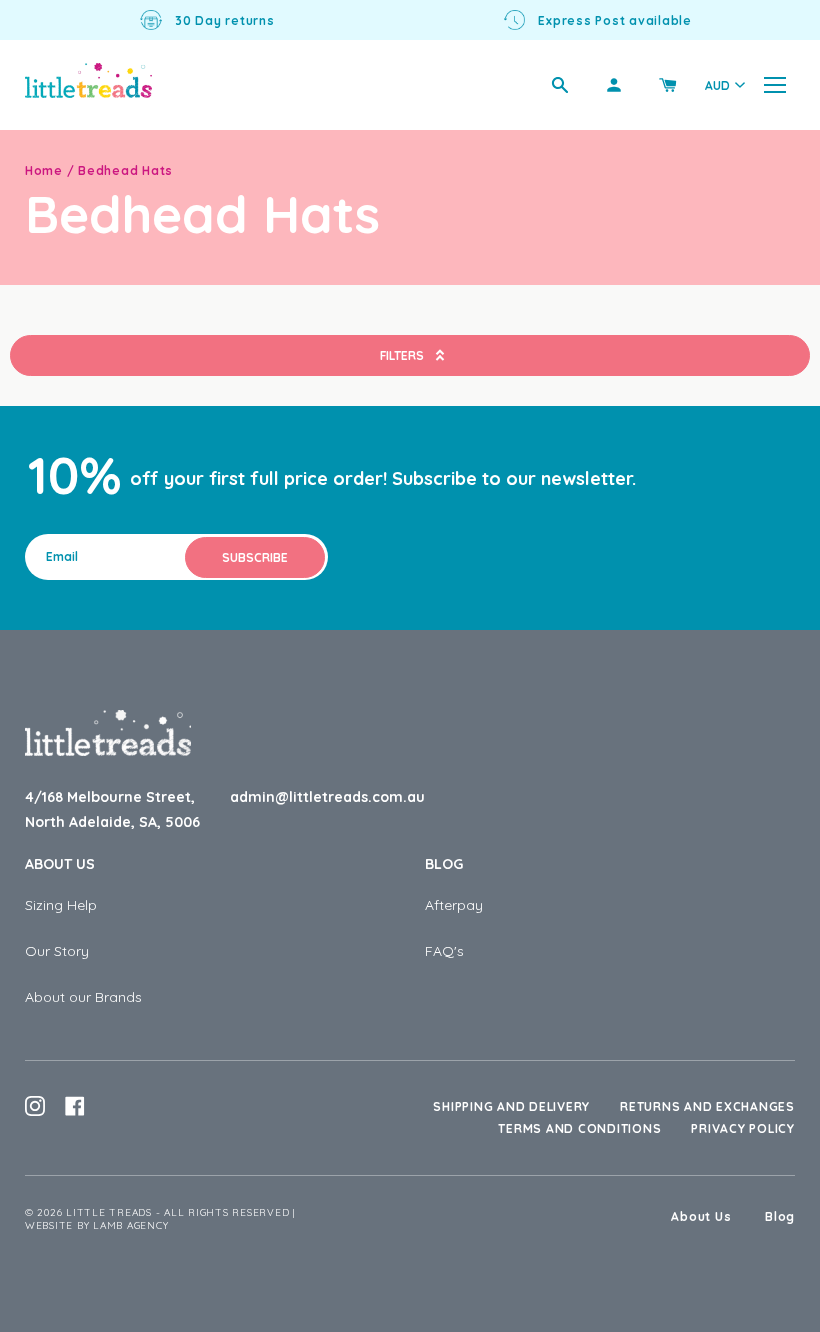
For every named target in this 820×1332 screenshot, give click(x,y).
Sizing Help (61, 905)
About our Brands (83, 997)
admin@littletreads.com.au (327, 797)
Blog (444, 864)
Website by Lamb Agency (97, 1225)
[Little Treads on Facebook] (75, 1106)
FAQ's (444, 951)
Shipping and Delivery (511, 1106)
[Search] (560, 85)
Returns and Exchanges (707, 1106)
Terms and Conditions (579, 1128)
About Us (60, 864)
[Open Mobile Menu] (775, 85)
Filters (402, 355)
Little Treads (109, 1212)
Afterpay (454, 905)
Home (44, 170)
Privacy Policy (743, 1128)
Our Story (57, 951)
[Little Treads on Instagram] (35, 1106)
